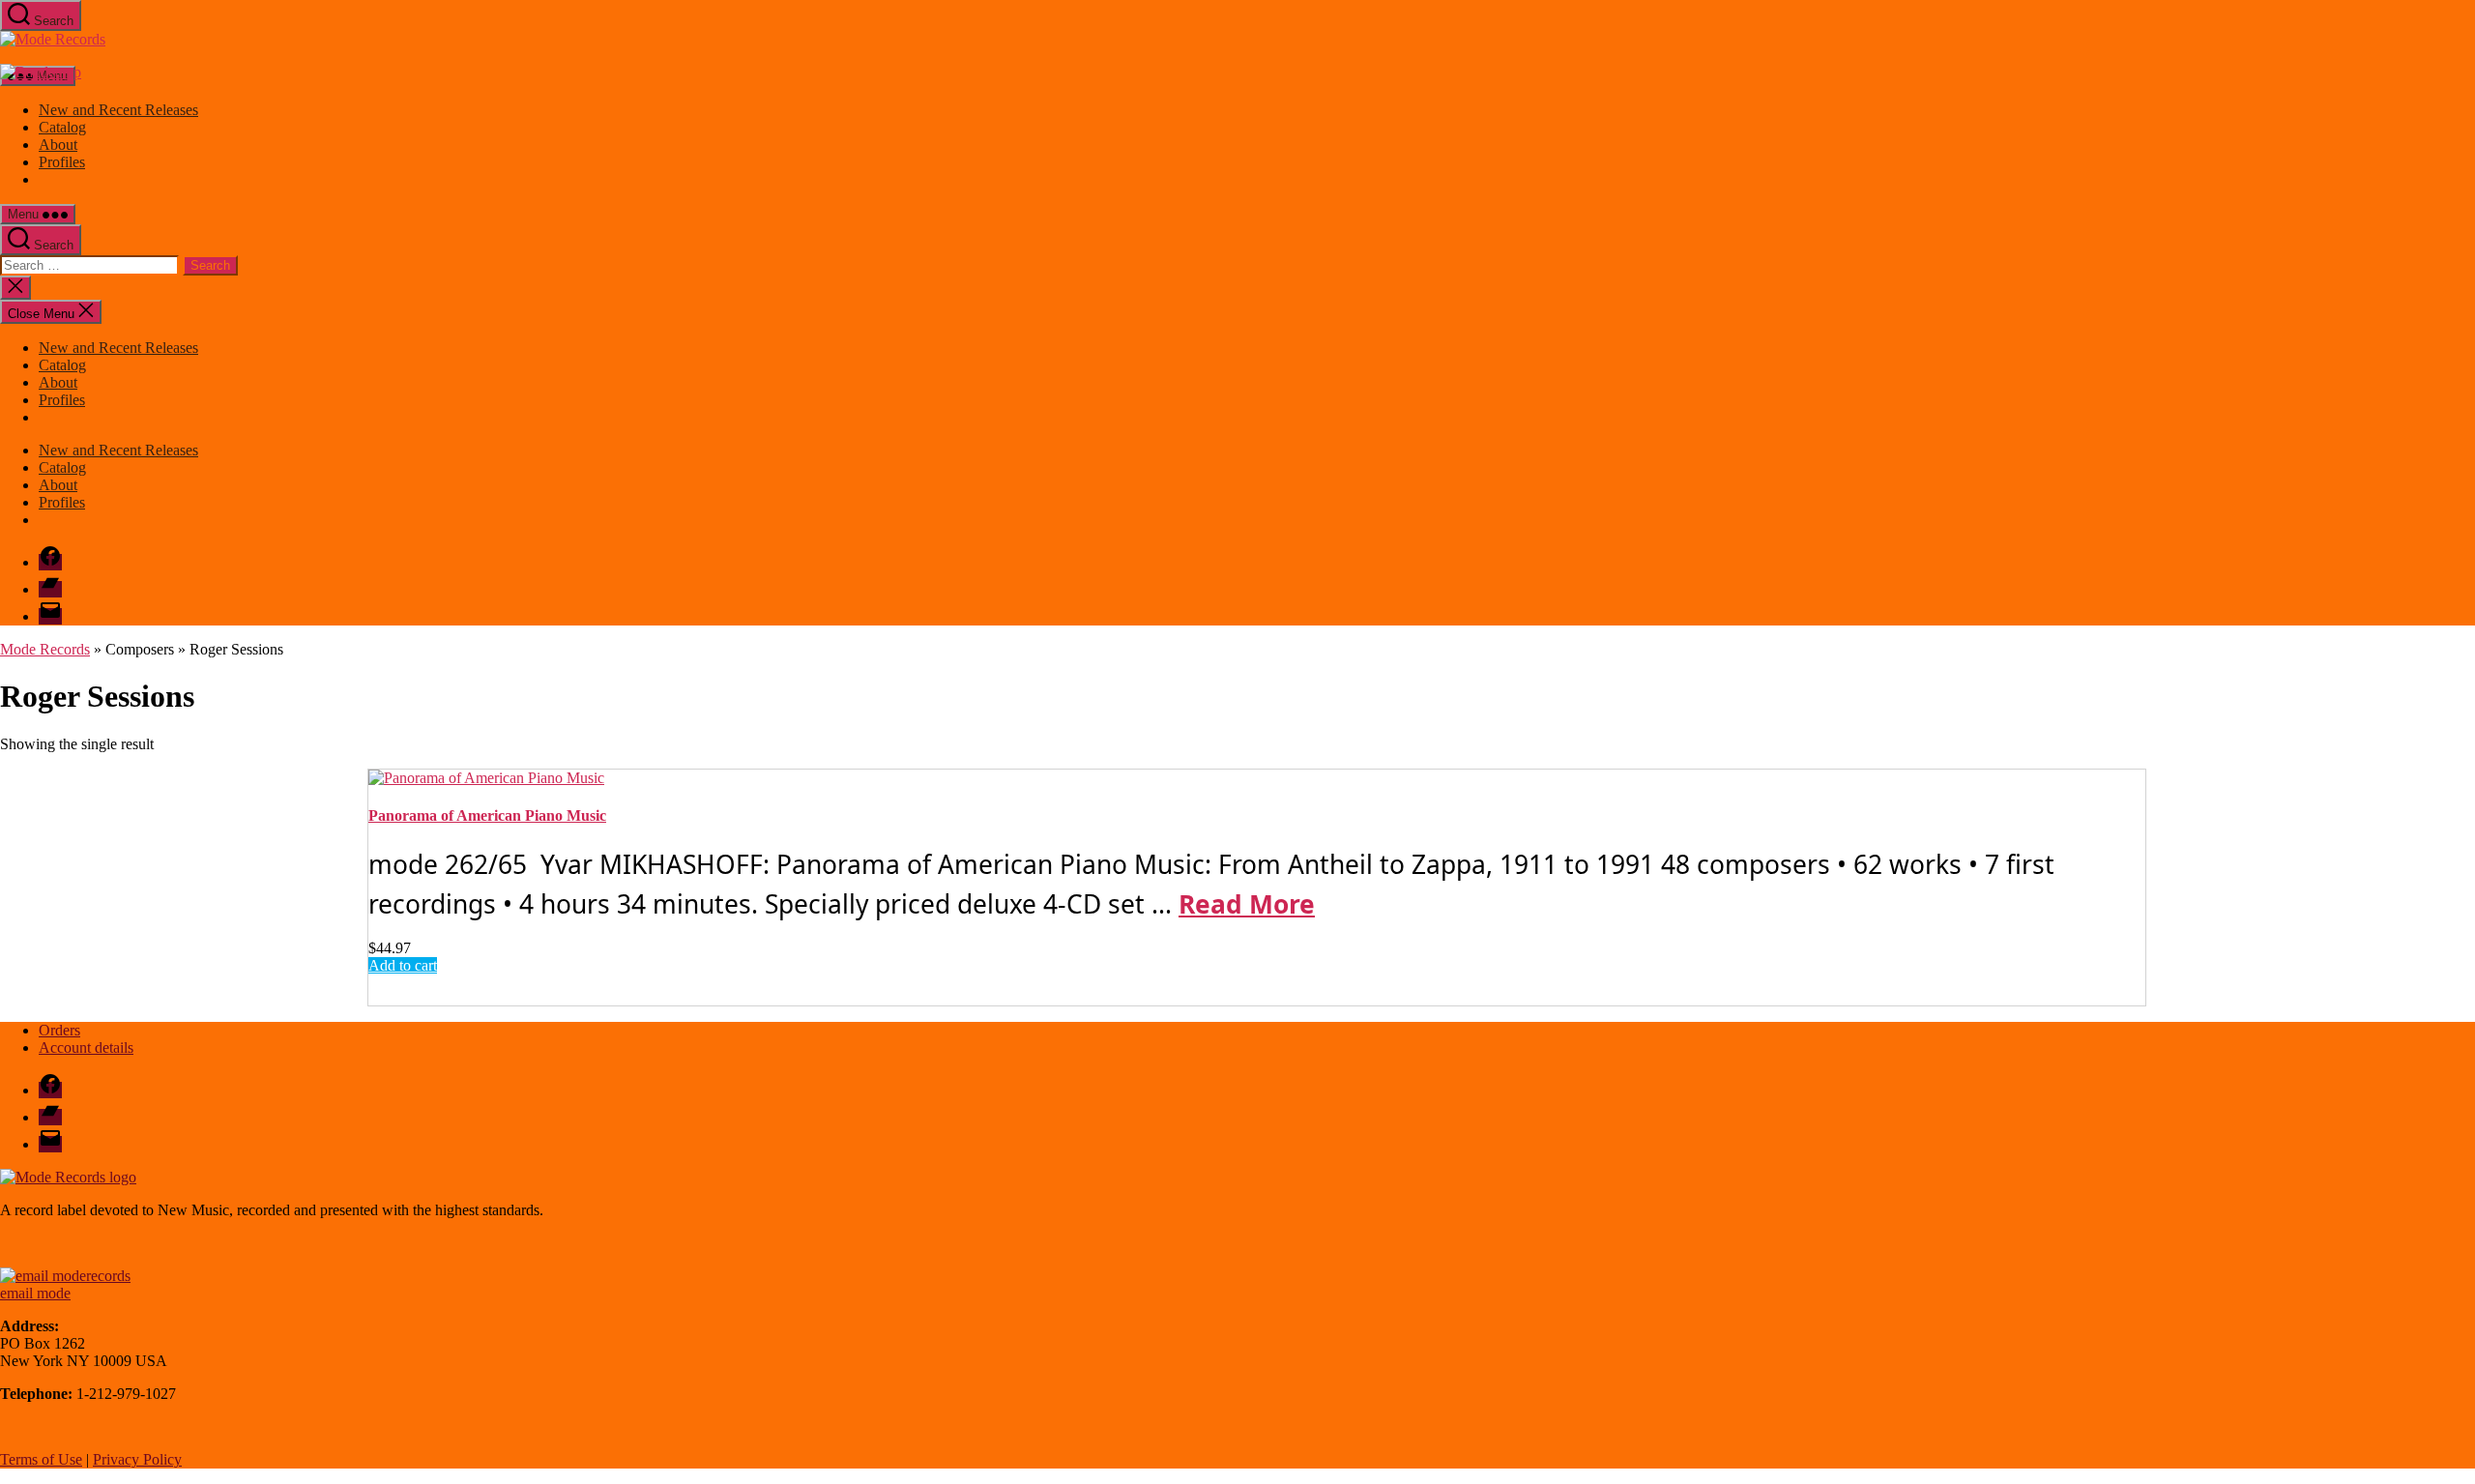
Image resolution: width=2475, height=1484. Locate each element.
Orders (59, 1030)
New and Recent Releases (118, 110)
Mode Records (45, 649)
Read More (1247, 904)
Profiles (62, 162)
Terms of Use (41, 1459)
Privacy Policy (137, 1459)
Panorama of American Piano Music (487, 815)
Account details (86, 1048)
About (58, 145)
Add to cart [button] (403, 965)
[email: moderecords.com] (65, 1276)
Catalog (62, 127)
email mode (35, 1293)
